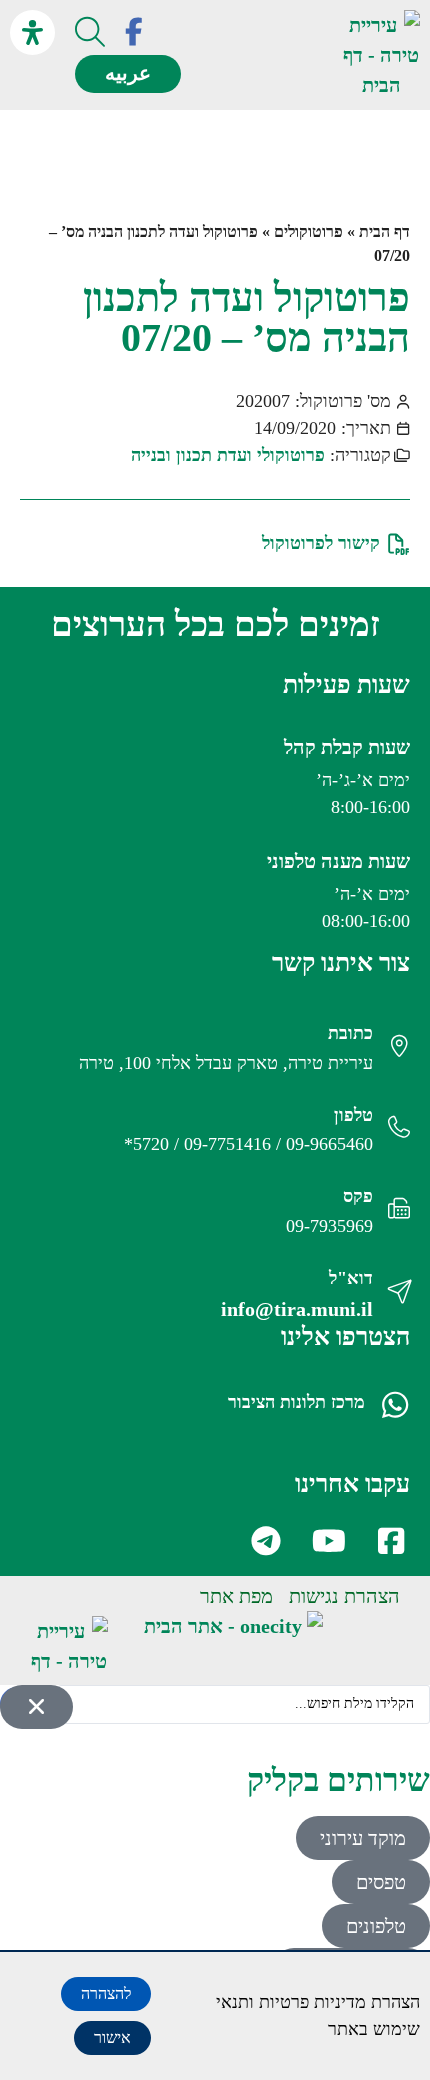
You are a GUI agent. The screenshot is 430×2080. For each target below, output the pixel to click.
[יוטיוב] (326, 1541)
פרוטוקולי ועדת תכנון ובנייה (228, 455)
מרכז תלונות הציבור (296, 1402)
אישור (112, 2037)
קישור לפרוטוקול (321, 543)
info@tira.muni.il (297, 1309)
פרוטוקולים (308, 231)
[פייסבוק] (134, 32)
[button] (303, 55)
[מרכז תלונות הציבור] (395, 1405)
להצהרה (106, 1993)
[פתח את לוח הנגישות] (32, 32)
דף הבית (384, 231)
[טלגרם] (264, 1541)
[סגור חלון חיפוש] (36, 1707)
